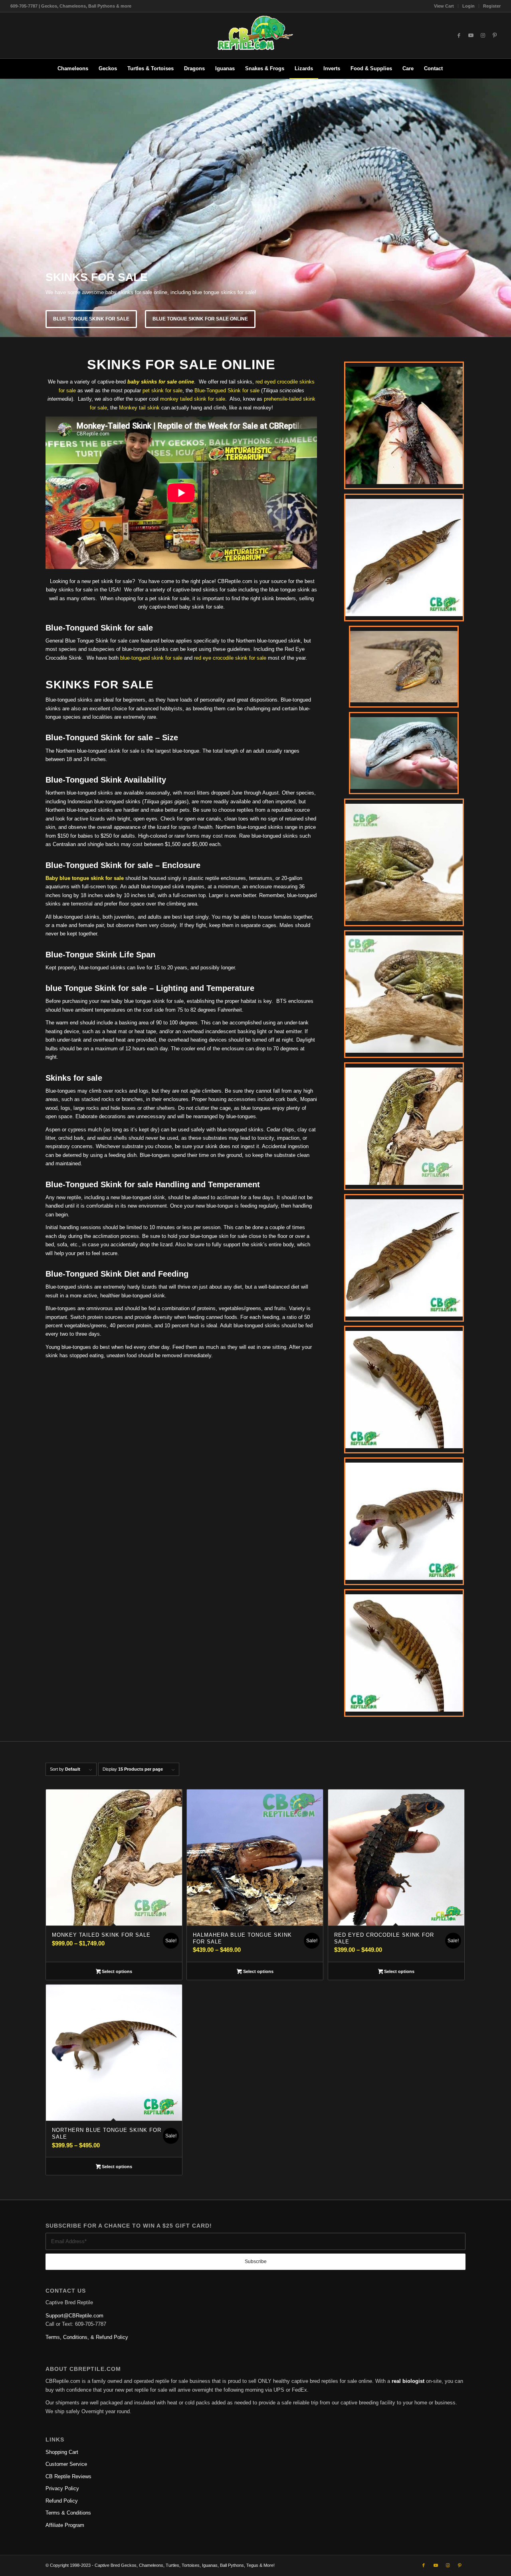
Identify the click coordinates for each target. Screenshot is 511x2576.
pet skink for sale (162, 390)
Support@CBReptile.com (74, 2316)
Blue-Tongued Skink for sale (227, 390)
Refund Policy (62, 2501)
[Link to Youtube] (471, 36)
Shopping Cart (62, 2452)
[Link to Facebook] (459, 36)
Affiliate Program (65, 2525)
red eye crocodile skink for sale (230, 658)
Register (492, 6)
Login (468, 6)
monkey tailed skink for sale (193, 399)
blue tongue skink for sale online (200, 319)
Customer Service (66, 2464)
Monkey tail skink (139, 408)
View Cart (444, 6)
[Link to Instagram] (483, 36)
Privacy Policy (62, 2488)
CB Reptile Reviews (68, 2476)
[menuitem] (444, 6)
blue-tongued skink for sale (151, 658)
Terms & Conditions (68, 2513)
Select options (116, 1971)
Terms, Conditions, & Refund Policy (87, 2337)
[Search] (453, 69)
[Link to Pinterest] (495, 36)
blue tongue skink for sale (91, 319)
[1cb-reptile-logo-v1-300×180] (255, 35)
